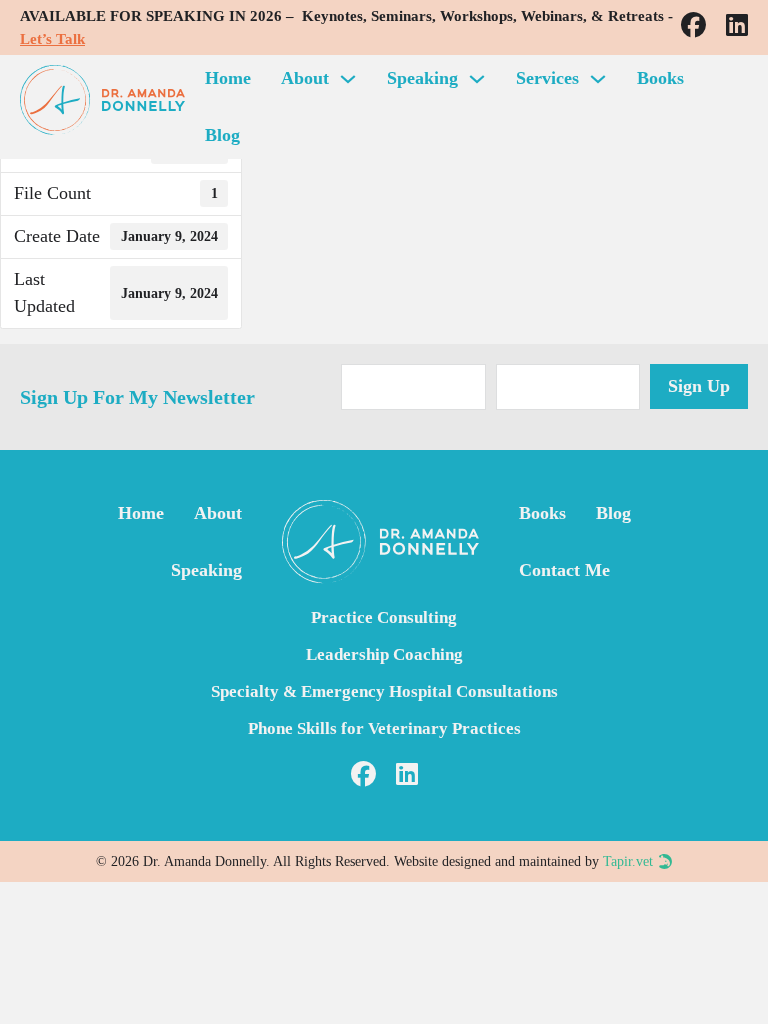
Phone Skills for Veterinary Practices (384, 728)
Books (660, 78)
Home (228, 78)
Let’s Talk (52, 39)
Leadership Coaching (384, 654)
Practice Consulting (384, 617)
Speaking (422, 78)
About (305, 78)
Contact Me (564, 570)
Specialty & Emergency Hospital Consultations (384, 691)
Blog (222, 135)
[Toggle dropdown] (348, 79)
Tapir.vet (628, 861)
